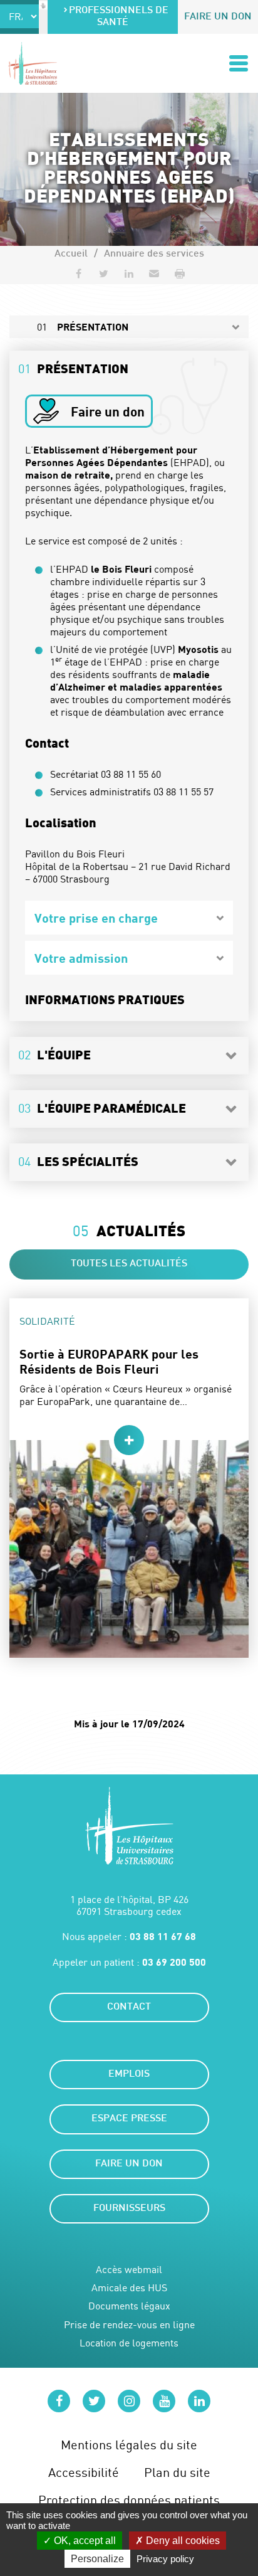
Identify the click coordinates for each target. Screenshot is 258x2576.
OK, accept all (84, 2541)
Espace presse (129, 2119)
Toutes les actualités (129, 1264)
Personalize (97, 2559)
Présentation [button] (73, 368)
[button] (154, 273)
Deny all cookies (182, 2541)
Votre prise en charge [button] (96, 918)
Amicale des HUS (129, 2288)
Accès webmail (129, 2270)
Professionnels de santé (119, 17)
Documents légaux (129, 2306)
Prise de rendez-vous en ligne (129, 2325)
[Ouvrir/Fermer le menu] (239, 63)
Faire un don (218, 17)
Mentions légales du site (129, 2445)
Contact (129, 2007)
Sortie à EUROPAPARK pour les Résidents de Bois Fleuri (109, 1361)
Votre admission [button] (81, 958)
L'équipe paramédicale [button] (102, 1108)
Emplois (129, 2075)
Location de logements (129, 2343)
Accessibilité (84, 2472)
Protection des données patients (129, 2500)
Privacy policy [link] (165, 2559)
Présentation (83, 327)
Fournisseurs (129, 2209)
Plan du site (177, 2472)
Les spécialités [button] (78, 1161)
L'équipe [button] (54, 1055)
